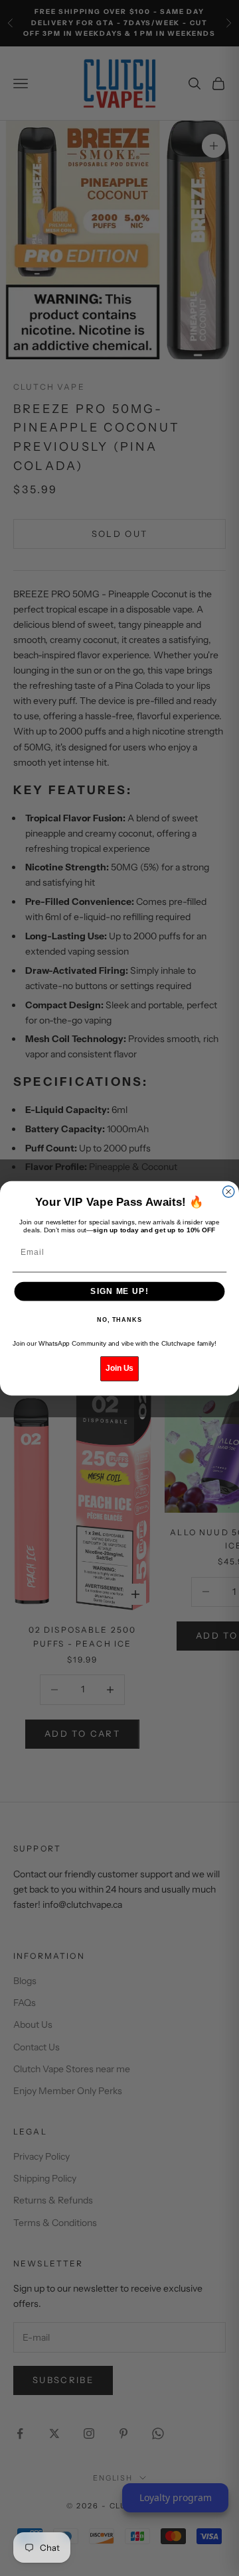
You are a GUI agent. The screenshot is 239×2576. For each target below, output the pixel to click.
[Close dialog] (229, 1192)
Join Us (119, 1368)
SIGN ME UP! (119, 1291)
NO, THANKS (119, 1320)
